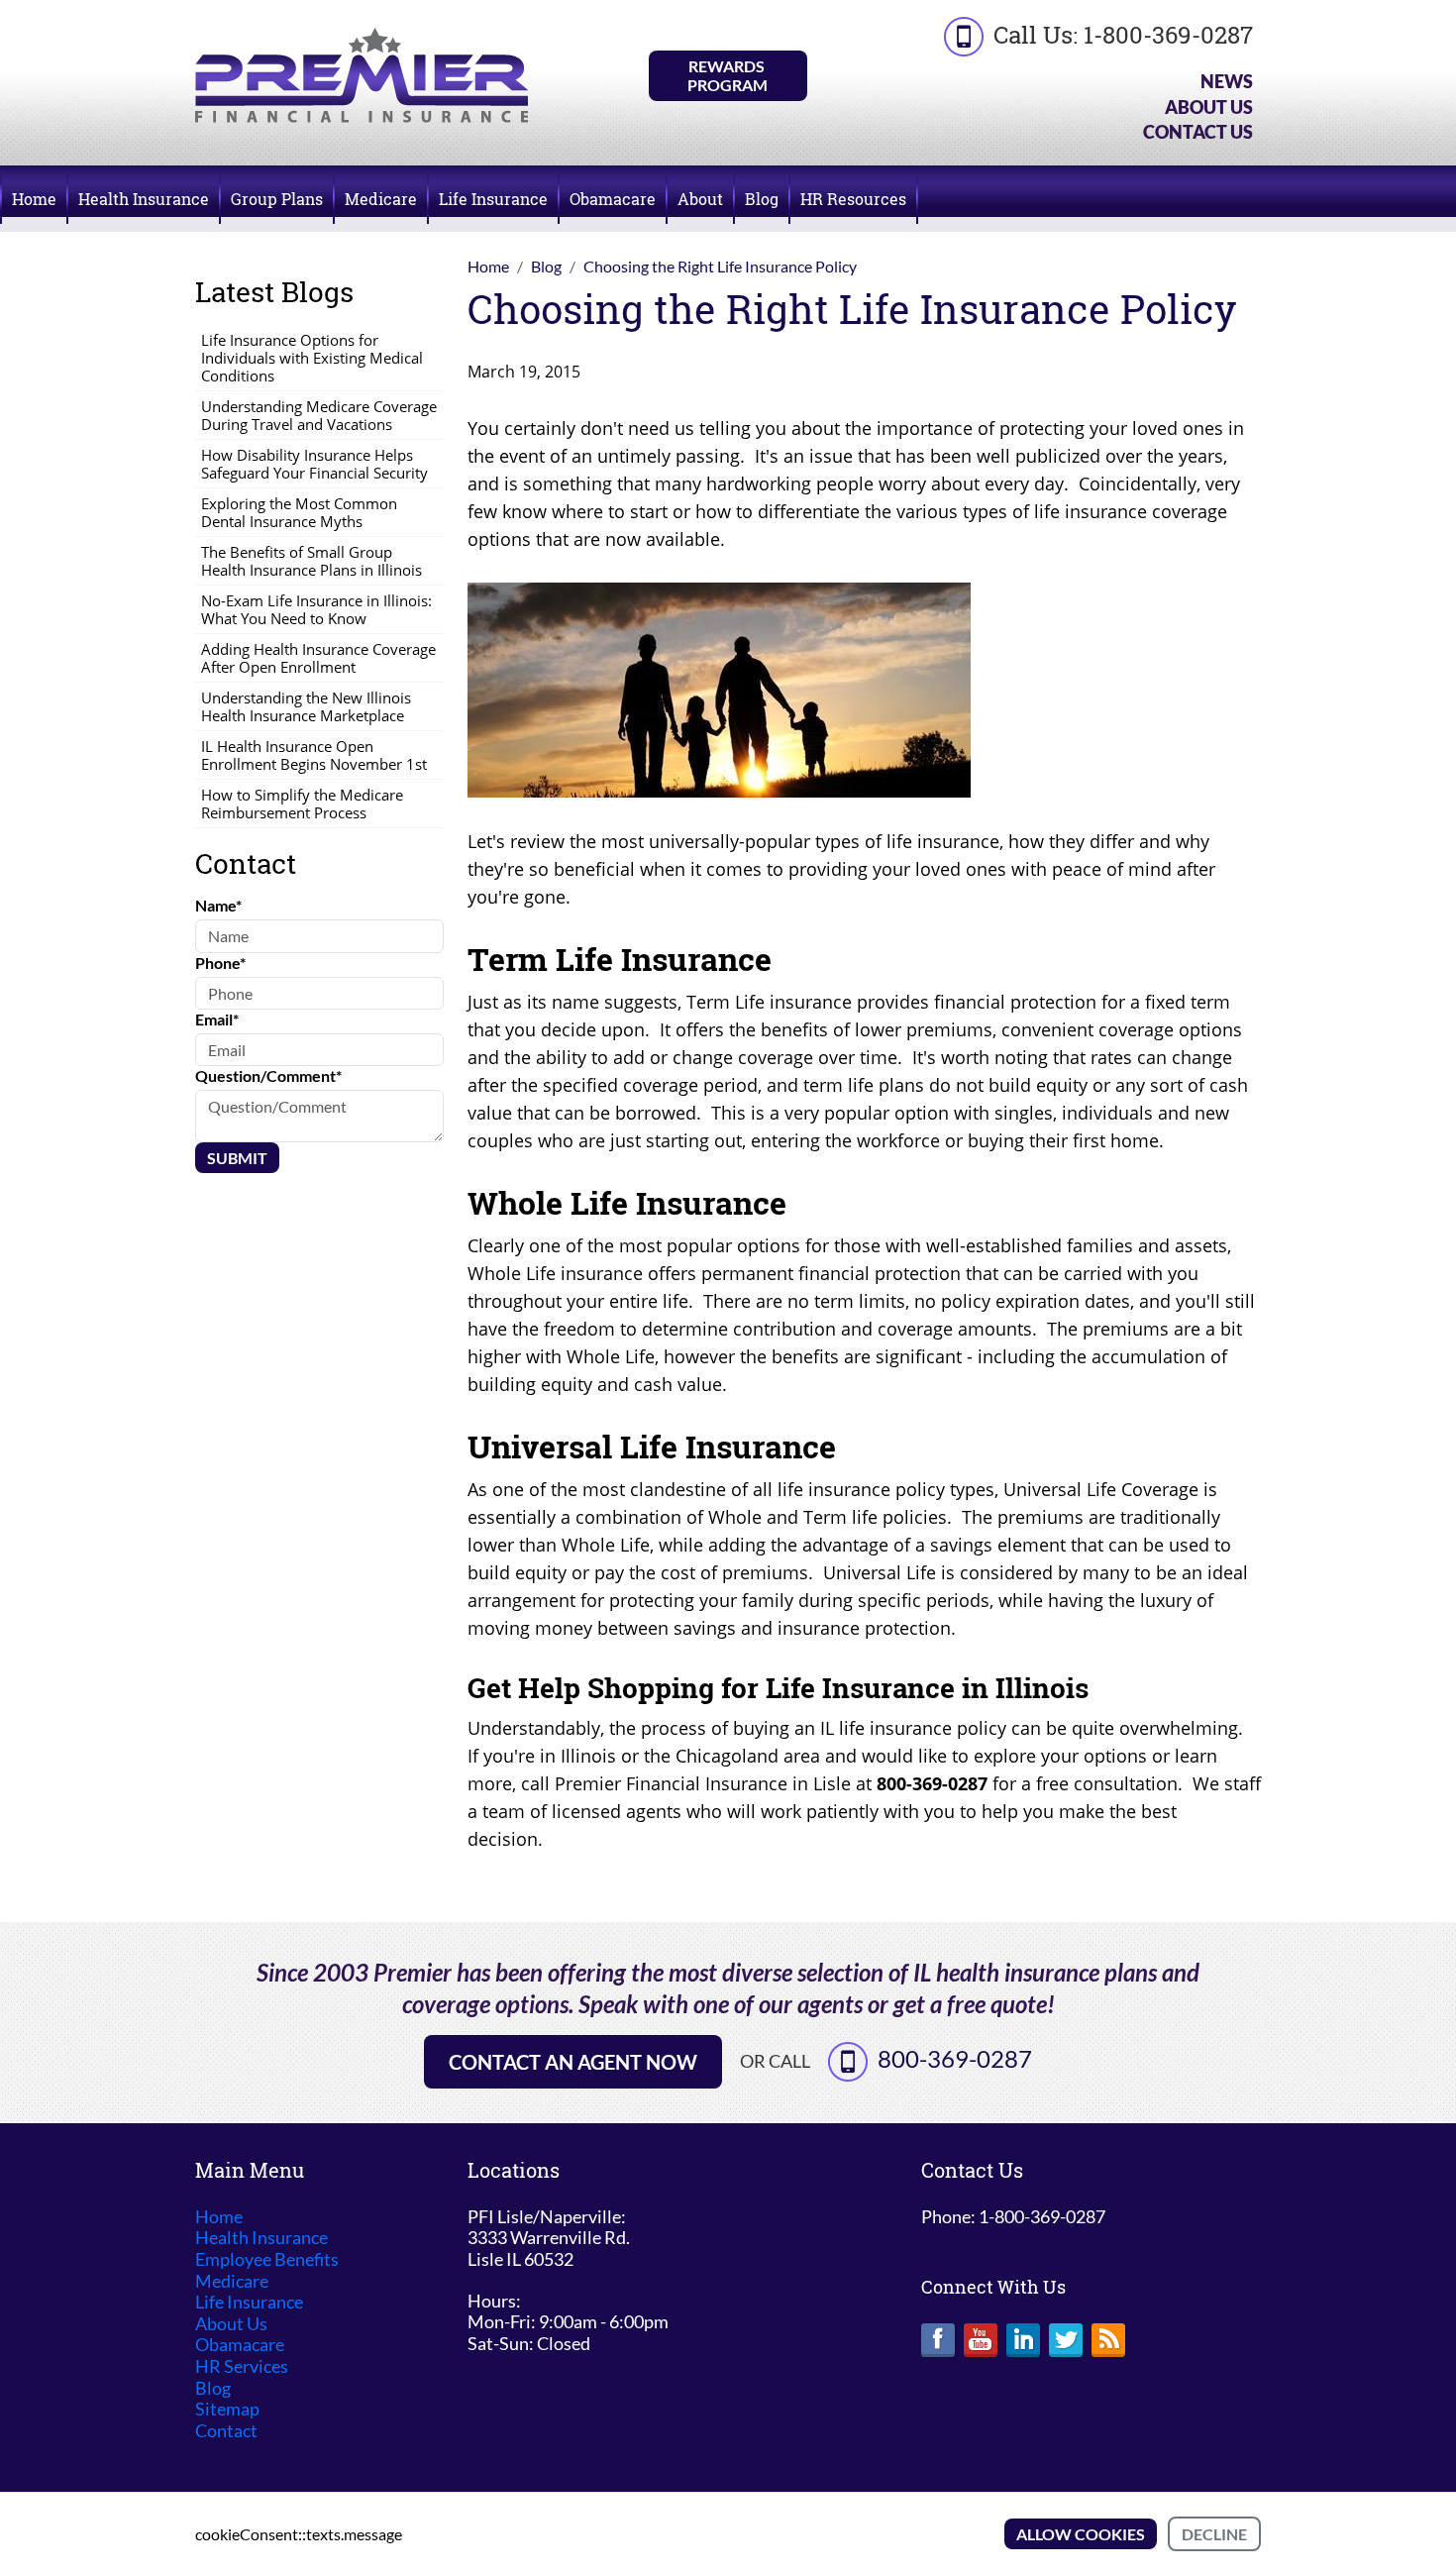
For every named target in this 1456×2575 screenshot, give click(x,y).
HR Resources (853, 199)
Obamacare (613, 199)
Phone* (220, 963)
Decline (1214, 2534)
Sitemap (227, 2409)
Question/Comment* (268, 1075)
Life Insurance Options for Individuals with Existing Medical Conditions (312, 358)
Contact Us (1198, 132)
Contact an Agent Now (573, 2062)
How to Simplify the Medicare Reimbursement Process (302, 804)
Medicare (381, 199)
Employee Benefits (267, 2259)
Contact (226, 2431)
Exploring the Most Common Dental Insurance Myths (299, 512)
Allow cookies (1081, 2534)
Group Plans (277, 199)
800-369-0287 (955, 2058)
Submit (237, 1158)
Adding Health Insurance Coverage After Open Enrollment (318, 658)
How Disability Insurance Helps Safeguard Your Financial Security (314, 464)
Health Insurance (144, 199)
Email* (217, 1019)
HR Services (242, 2366)
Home (34, 199)
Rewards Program (728, 75)
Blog (762, 199)
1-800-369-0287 (1168, 35)
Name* (218, 905)
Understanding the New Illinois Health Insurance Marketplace (306, 706)
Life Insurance (493, 199)
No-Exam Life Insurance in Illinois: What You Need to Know (316, 609)
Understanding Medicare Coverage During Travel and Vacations (319, 415)
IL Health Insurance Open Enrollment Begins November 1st (314, 755)
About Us (1209, 107)
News (1227, 81)
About (700, 199)
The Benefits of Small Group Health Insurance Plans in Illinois (312, 561)
